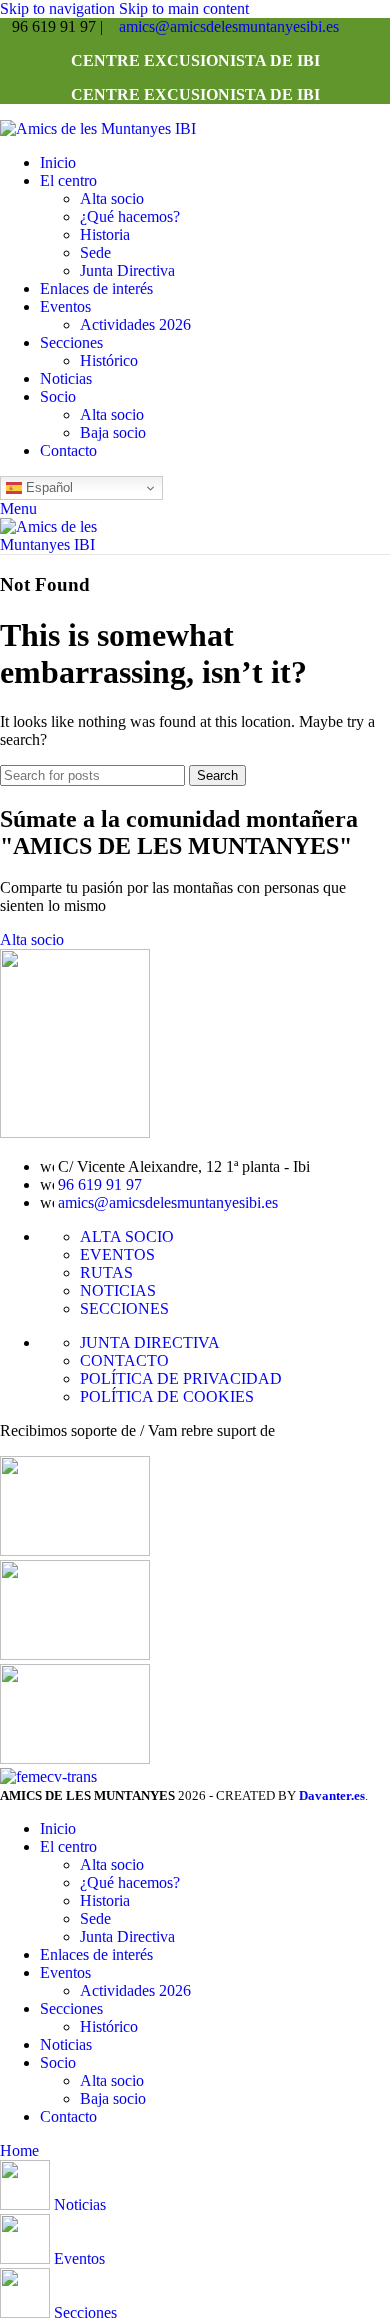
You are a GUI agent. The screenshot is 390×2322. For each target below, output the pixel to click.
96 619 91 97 (100, 1184)
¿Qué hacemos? (130, 216)
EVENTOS (117, 1254)
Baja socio (113, 432)
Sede (95, 252)
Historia (105, 234)
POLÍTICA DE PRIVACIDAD (181, 1378)
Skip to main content (184, 8)
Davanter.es (332, 1795)
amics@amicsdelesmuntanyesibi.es (229, 26)
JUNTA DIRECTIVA (150, 1342)
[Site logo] (98, 128)
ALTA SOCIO (127, 1236)
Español (47, 487)
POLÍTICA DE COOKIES (167, 1396)
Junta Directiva (127, 270)
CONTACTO (124, 1360)
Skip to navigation (59, 8)
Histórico (109, 360)
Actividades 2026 (135, 324)
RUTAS (106, 1272)
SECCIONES (124, 1308)
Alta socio (112, 198)
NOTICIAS (118, 1290)
